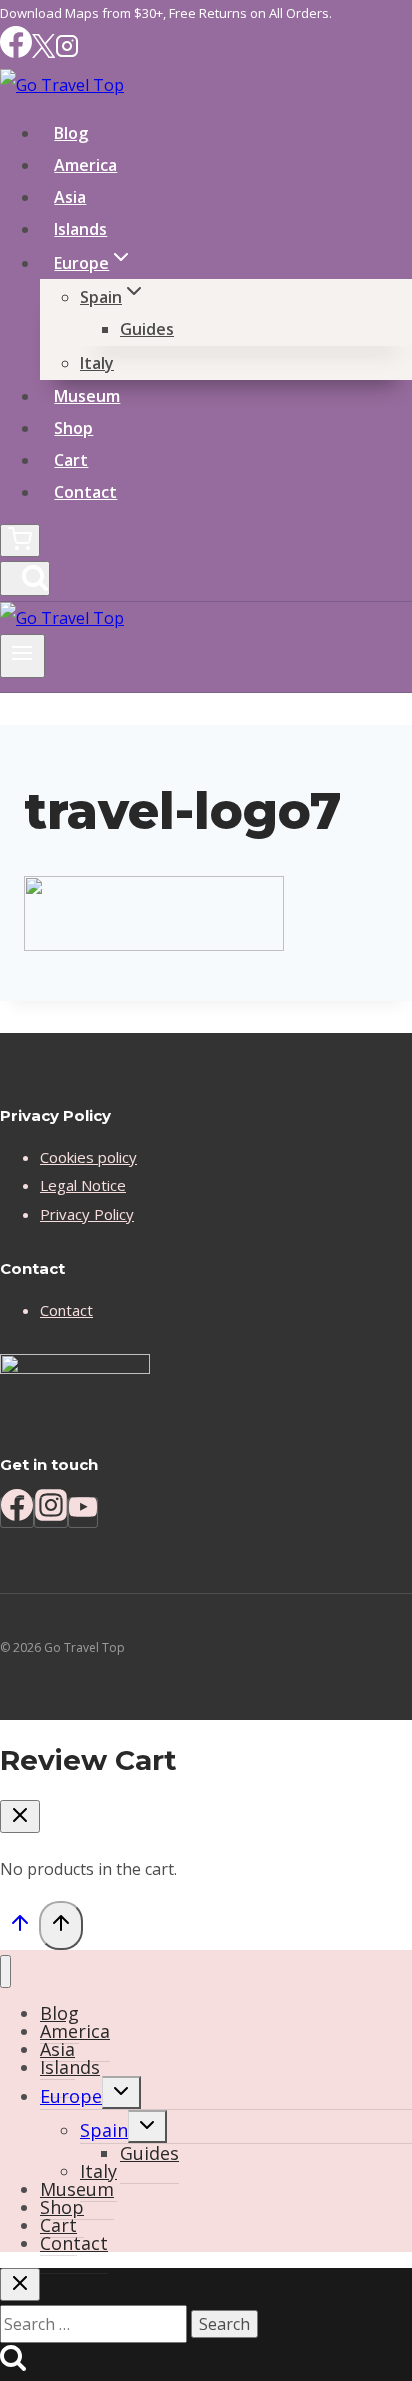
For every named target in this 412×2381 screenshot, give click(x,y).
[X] (43, 52)
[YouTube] (83, 1512)
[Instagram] (67, 52)
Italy (97, 363)
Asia (70, 197)
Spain (104, 2130)
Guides (147, 329)
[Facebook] (16, 52)
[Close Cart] (20, 1816)
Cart (71, 460)
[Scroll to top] (19, 1927)
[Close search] (20, 2284)
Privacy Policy (87, 1214)
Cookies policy (88, 1157)
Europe (71, 2096)
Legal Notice (83, 1185)
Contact (85, 492)
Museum (87, 396)
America (85, 165)
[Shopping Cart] (20, 540)
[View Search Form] (25, 578)
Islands (80, 229)
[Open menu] (22, 656)
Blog (71, 133)
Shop (73, 428)
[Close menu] (5, 1971)
